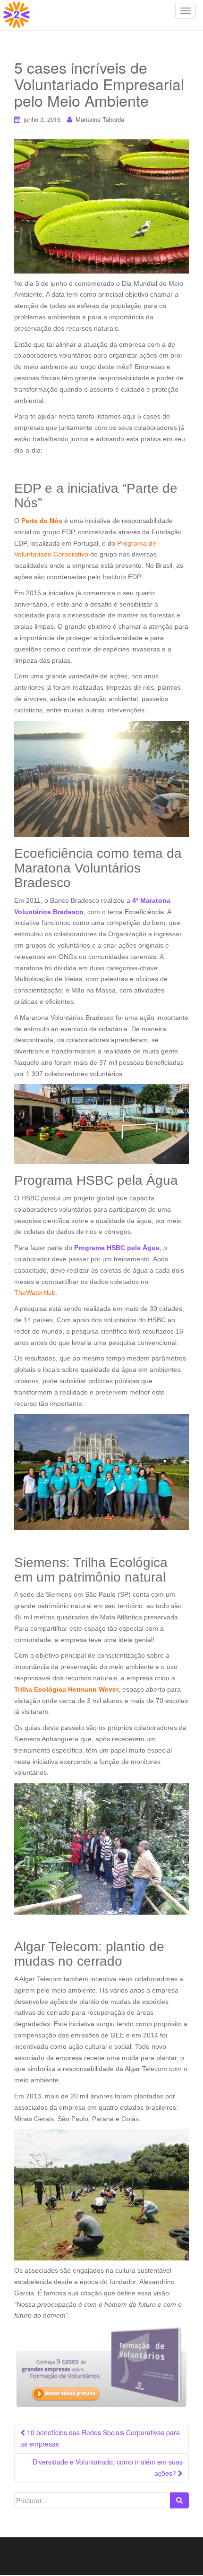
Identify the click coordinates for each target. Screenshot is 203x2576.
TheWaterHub (35, 1292)
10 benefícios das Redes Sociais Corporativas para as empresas (100, 2438)
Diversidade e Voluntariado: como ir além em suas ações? (108, 2467)
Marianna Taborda (100, 119)
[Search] (179, 2500)
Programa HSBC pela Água (117, 1248)
